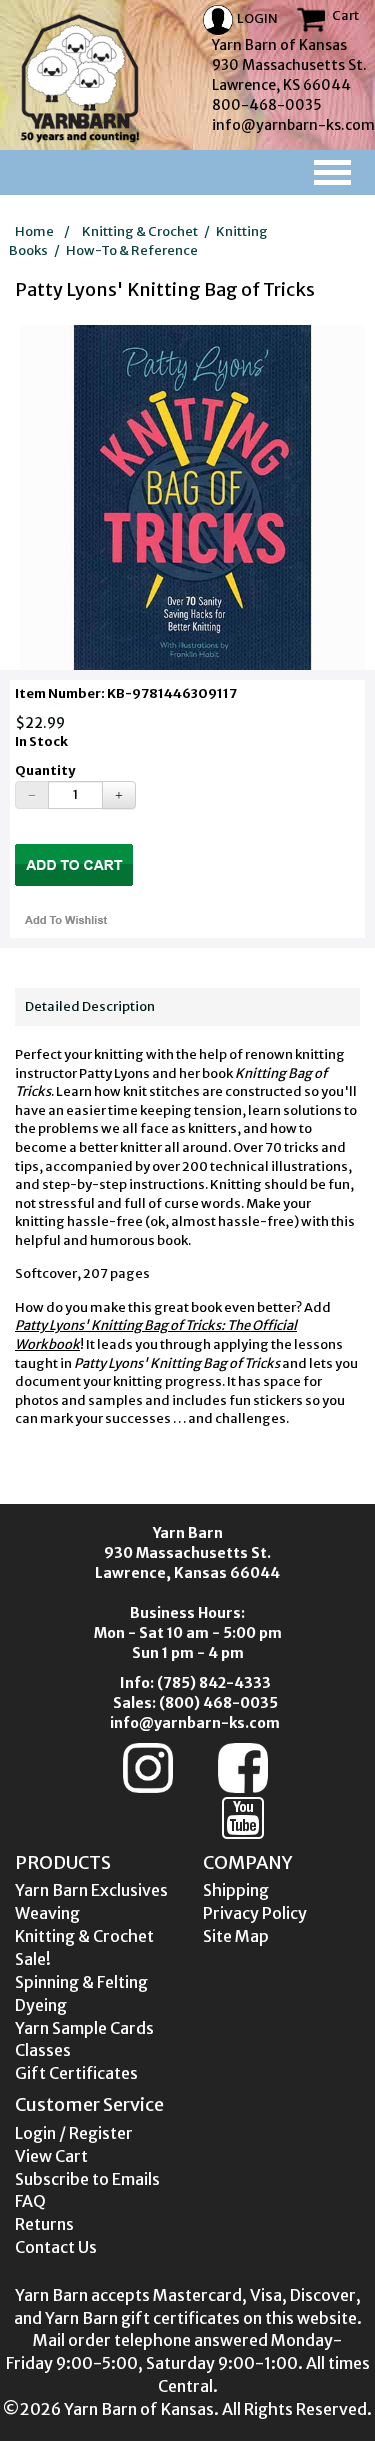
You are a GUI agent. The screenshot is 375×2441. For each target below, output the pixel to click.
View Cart (51, 2156)
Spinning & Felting (81, 1982)
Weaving (47, 1913)
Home (34, 231)
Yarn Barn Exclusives (91, 1890)
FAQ (30, 2201)
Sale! (33, 1959)
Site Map (236, 1936)
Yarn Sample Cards (84, 2028)
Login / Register (74, 2133)
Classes (43, 2050)
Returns (44, 2224)
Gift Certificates (76, 2073)
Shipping (236, 1890)
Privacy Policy (255, 1913)
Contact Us (56, 2247)
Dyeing (41, 2005)
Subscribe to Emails (87, 2179)
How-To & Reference (132, 250)
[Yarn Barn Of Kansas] (80, 78)
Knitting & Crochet (140, 231)
